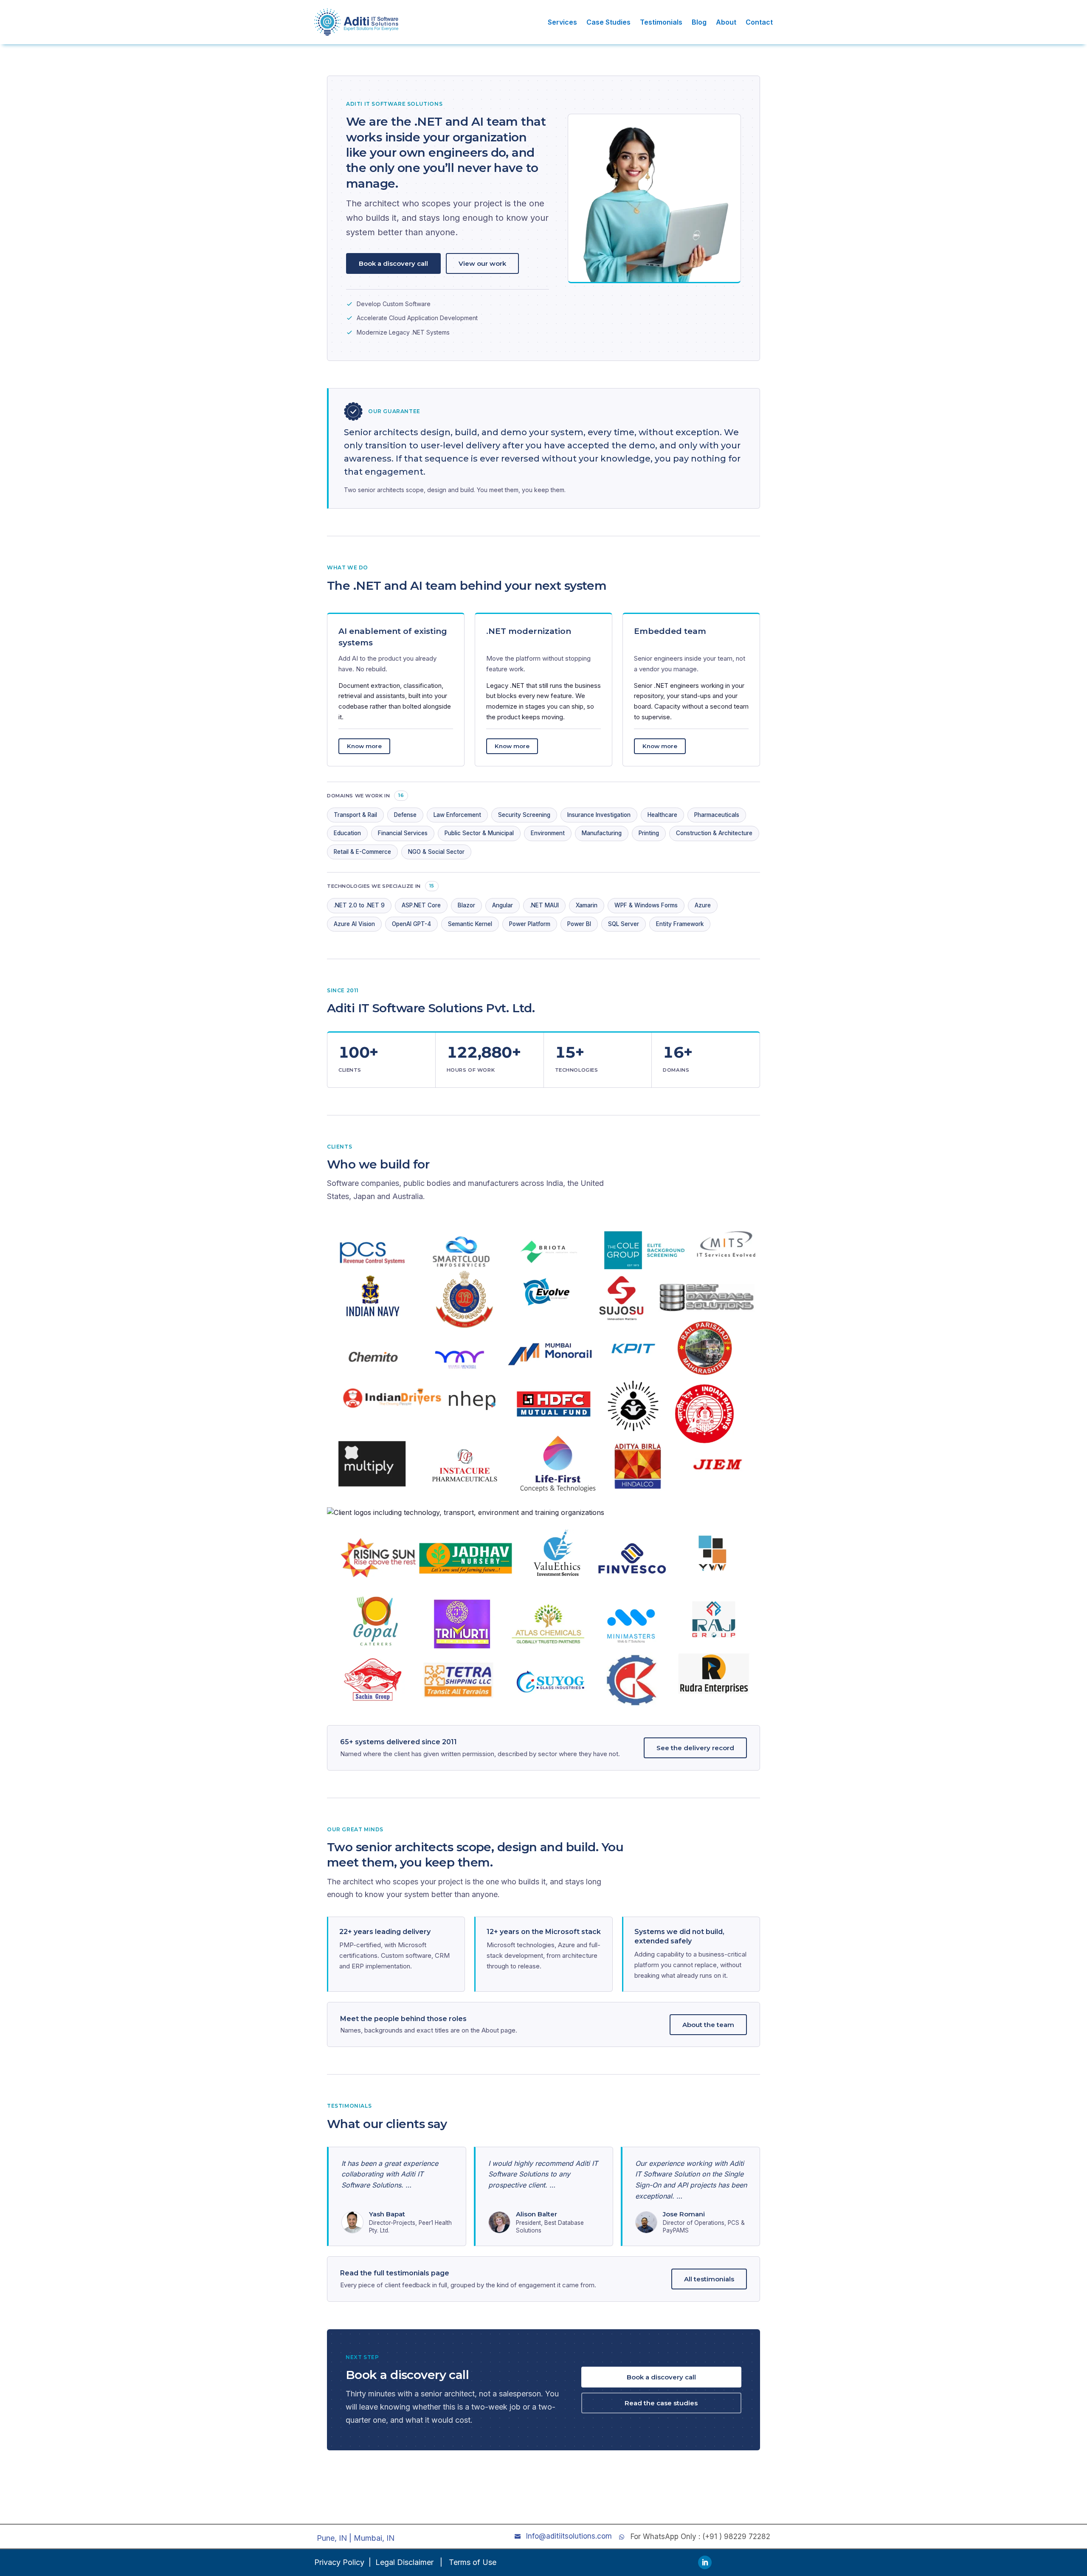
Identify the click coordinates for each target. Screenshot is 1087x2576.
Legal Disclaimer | (410, 2562)
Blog (699, 22)
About (726, 22)
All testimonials (709, 2279)
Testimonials (661, 22)
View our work (482, 263)
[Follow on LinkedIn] (705, 2562)
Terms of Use (473, 2562)
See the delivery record (695, 1748)
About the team (708, 2025)
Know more (364, 746)
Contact (759, 22)
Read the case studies (661, 2403)
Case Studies (608, 22)
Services (562, 22)
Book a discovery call (393, 263)
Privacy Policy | (343, 2562)
